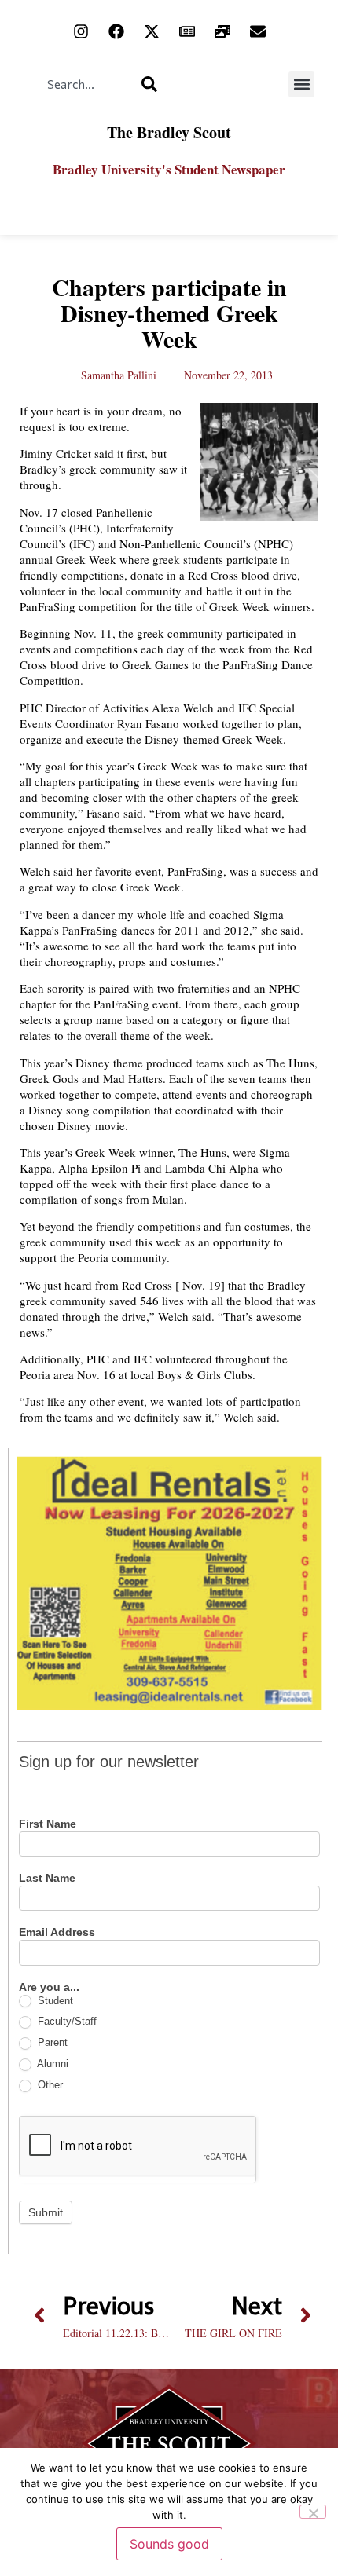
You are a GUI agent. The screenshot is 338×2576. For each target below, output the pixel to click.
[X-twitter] (152, 31)
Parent (51, 2042)
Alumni (51, 2064)
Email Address (57, 1932)
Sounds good (169, 2544)
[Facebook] (116, 31)
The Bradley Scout (169, 132)
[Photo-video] (222, 31)
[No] (313, 2512)
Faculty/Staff (66, 2021)
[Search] (149, 84)
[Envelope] (258, 31)
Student (54, 2001)
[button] (301, 84)
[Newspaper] (187, 31)
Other (49, 2085)
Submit (46, 2212)
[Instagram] (81, 31)
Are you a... (49, 1987)
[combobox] (90, 84)
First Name (48, 1824)
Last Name (47, 1878)
